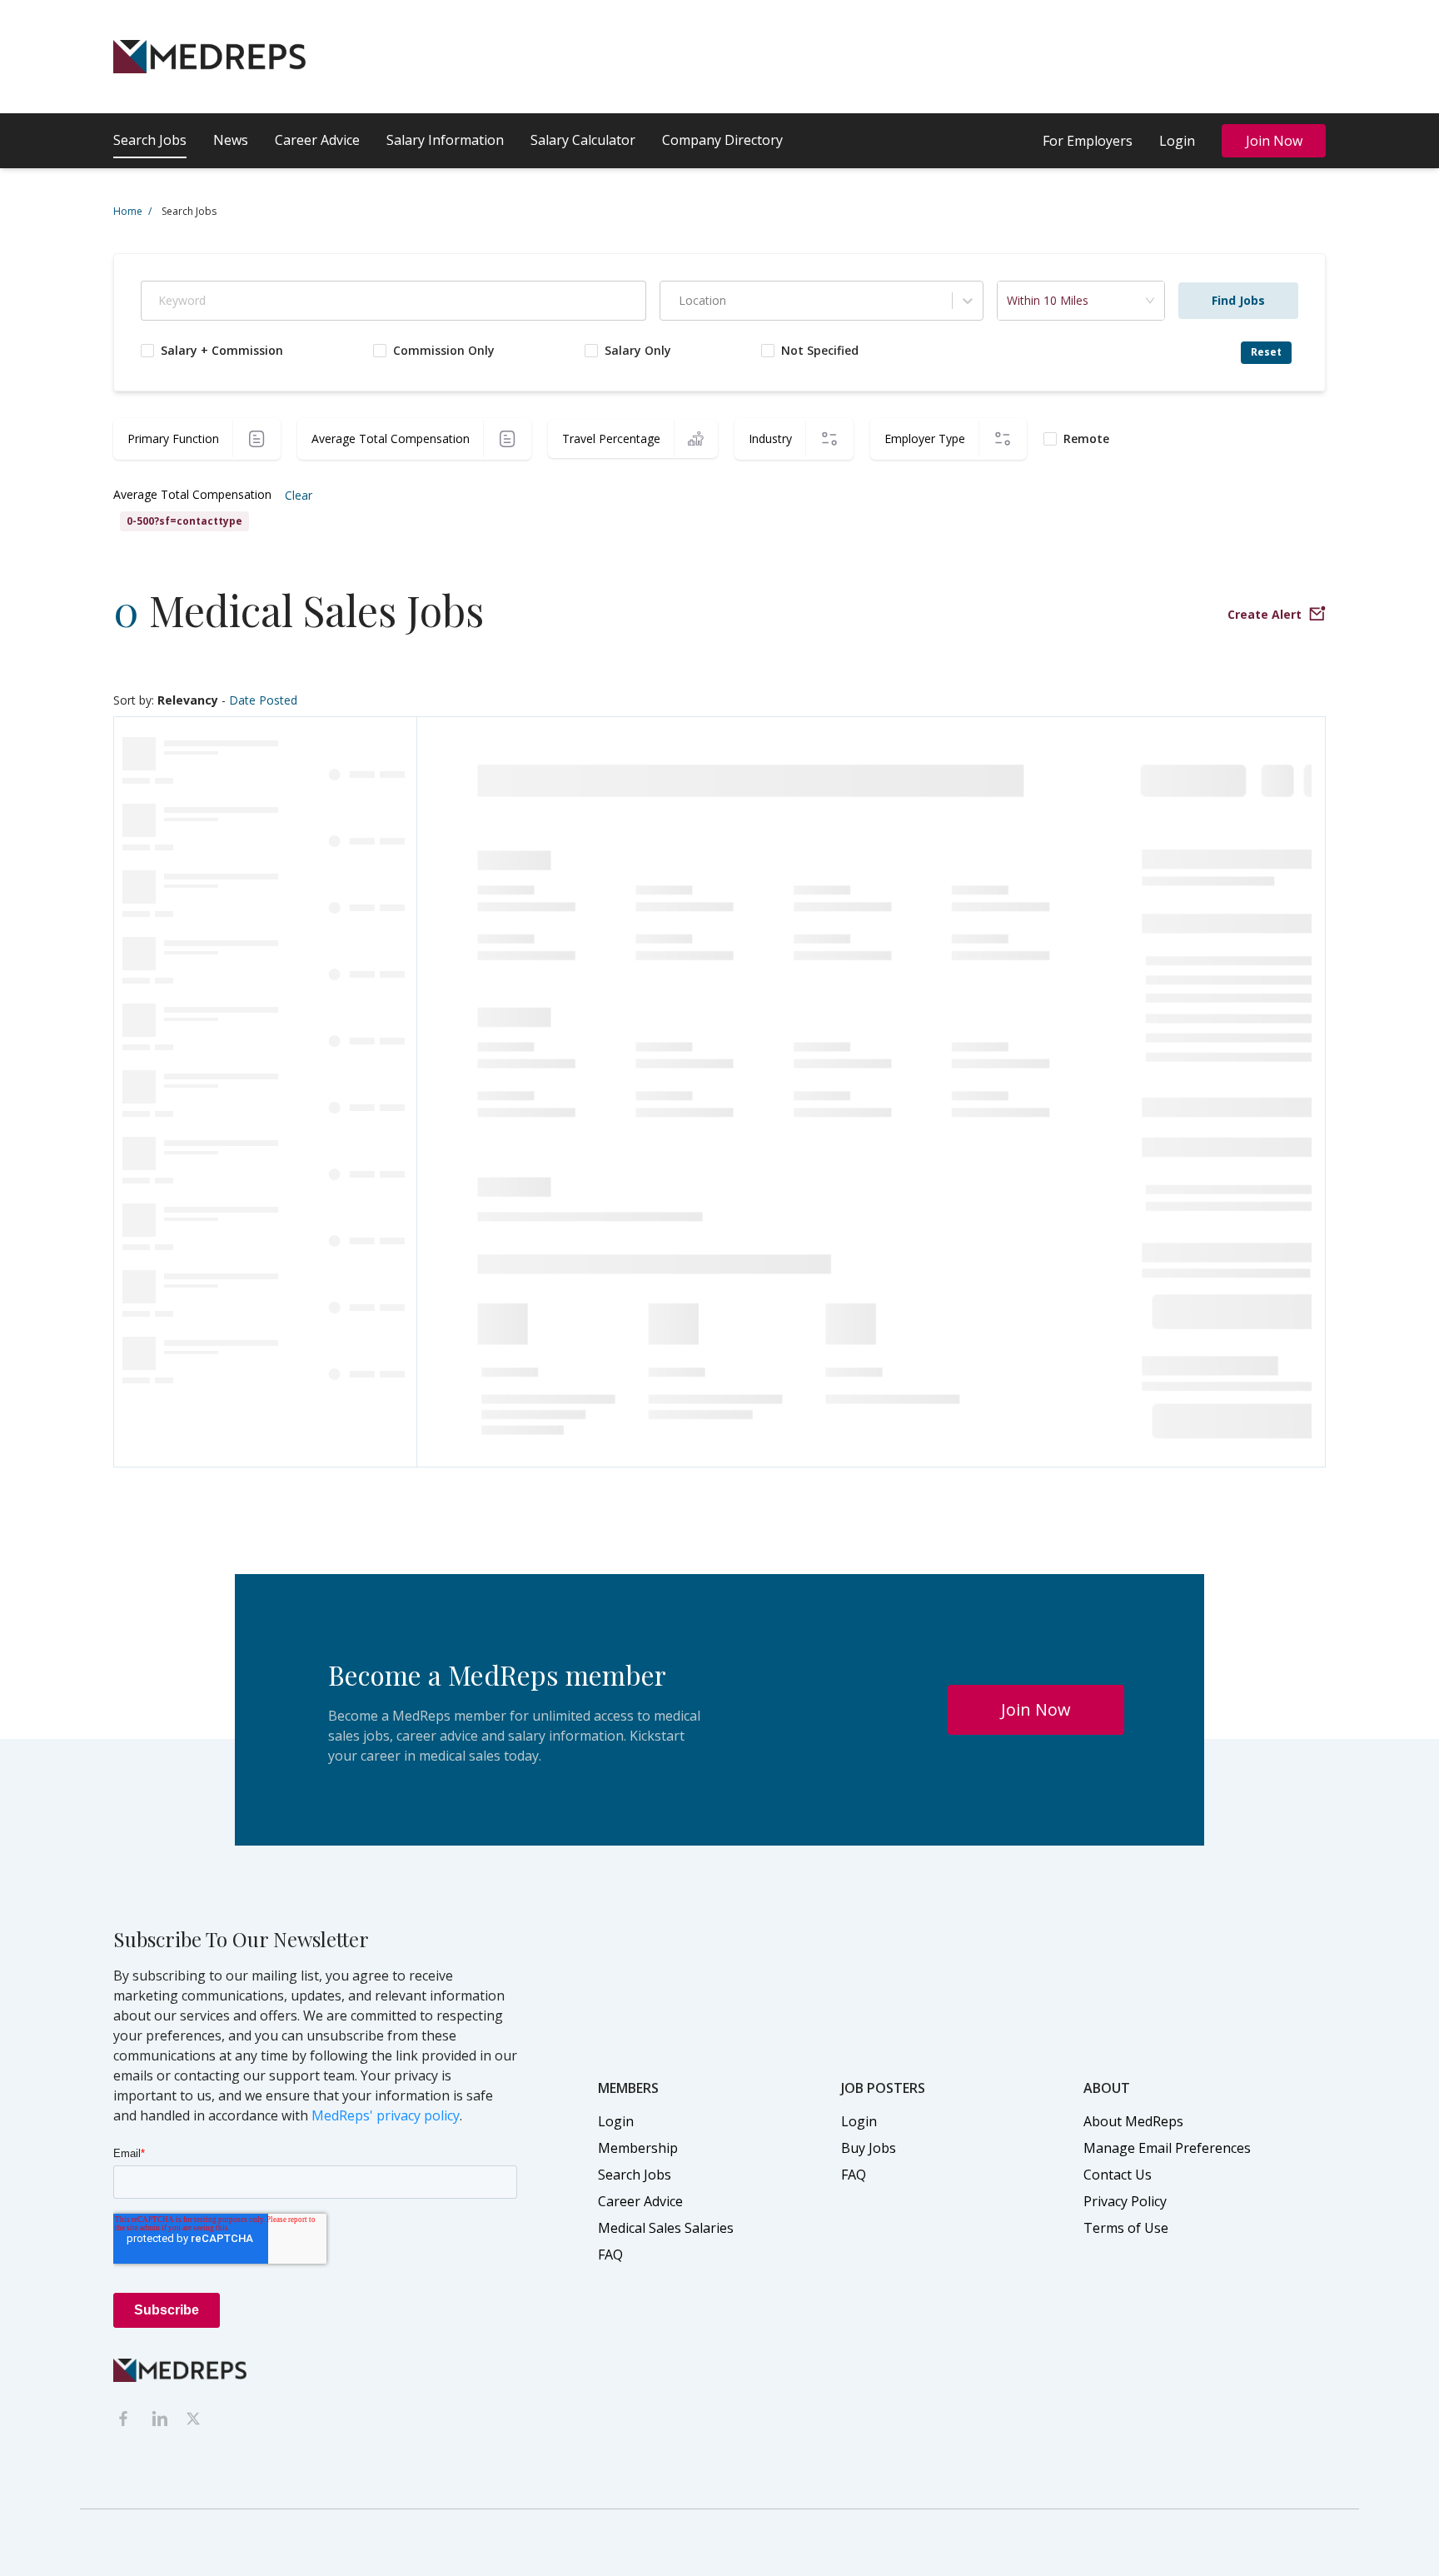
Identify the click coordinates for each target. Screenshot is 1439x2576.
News (231, 140)
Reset (1266, 352)
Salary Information (445, 140)
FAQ (610, 2255)
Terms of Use (1126, 2228)
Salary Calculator (583, 140)
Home (132, 211)
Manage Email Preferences (1167, 2148)
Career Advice (317, 140)
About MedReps (1133, 2121)
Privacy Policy (1125, 2201)
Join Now (1274, 141)
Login (1177, 141)
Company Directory (722, 140)
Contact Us (1118, 2175)
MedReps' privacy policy (386, 2115)
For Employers (1088, 141)
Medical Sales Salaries (666, 2228)
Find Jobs (1238, 300)
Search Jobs (150, 140)
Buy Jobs (869, 2148)
